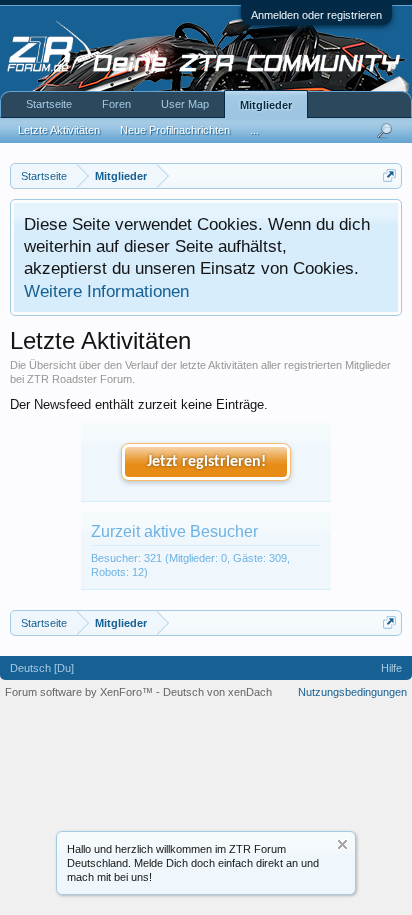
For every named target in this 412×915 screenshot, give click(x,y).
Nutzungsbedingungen (352, 692)
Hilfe (391, 668)
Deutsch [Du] (42, 668)
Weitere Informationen (106, 291)
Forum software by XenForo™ (80, 692)
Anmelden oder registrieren (316, 15)
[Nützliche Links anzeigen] (389, 175)
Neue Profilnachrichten (175, 130)
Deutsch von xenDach (217, 692)
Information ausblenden (342, 844)
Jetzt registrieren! (206, 462)
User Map (185, 104)
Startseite (49, 104)
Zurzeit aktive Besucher (174, 531)
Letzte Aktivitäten (59, 130)
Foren (116, 104)
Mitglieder (266, 105)
